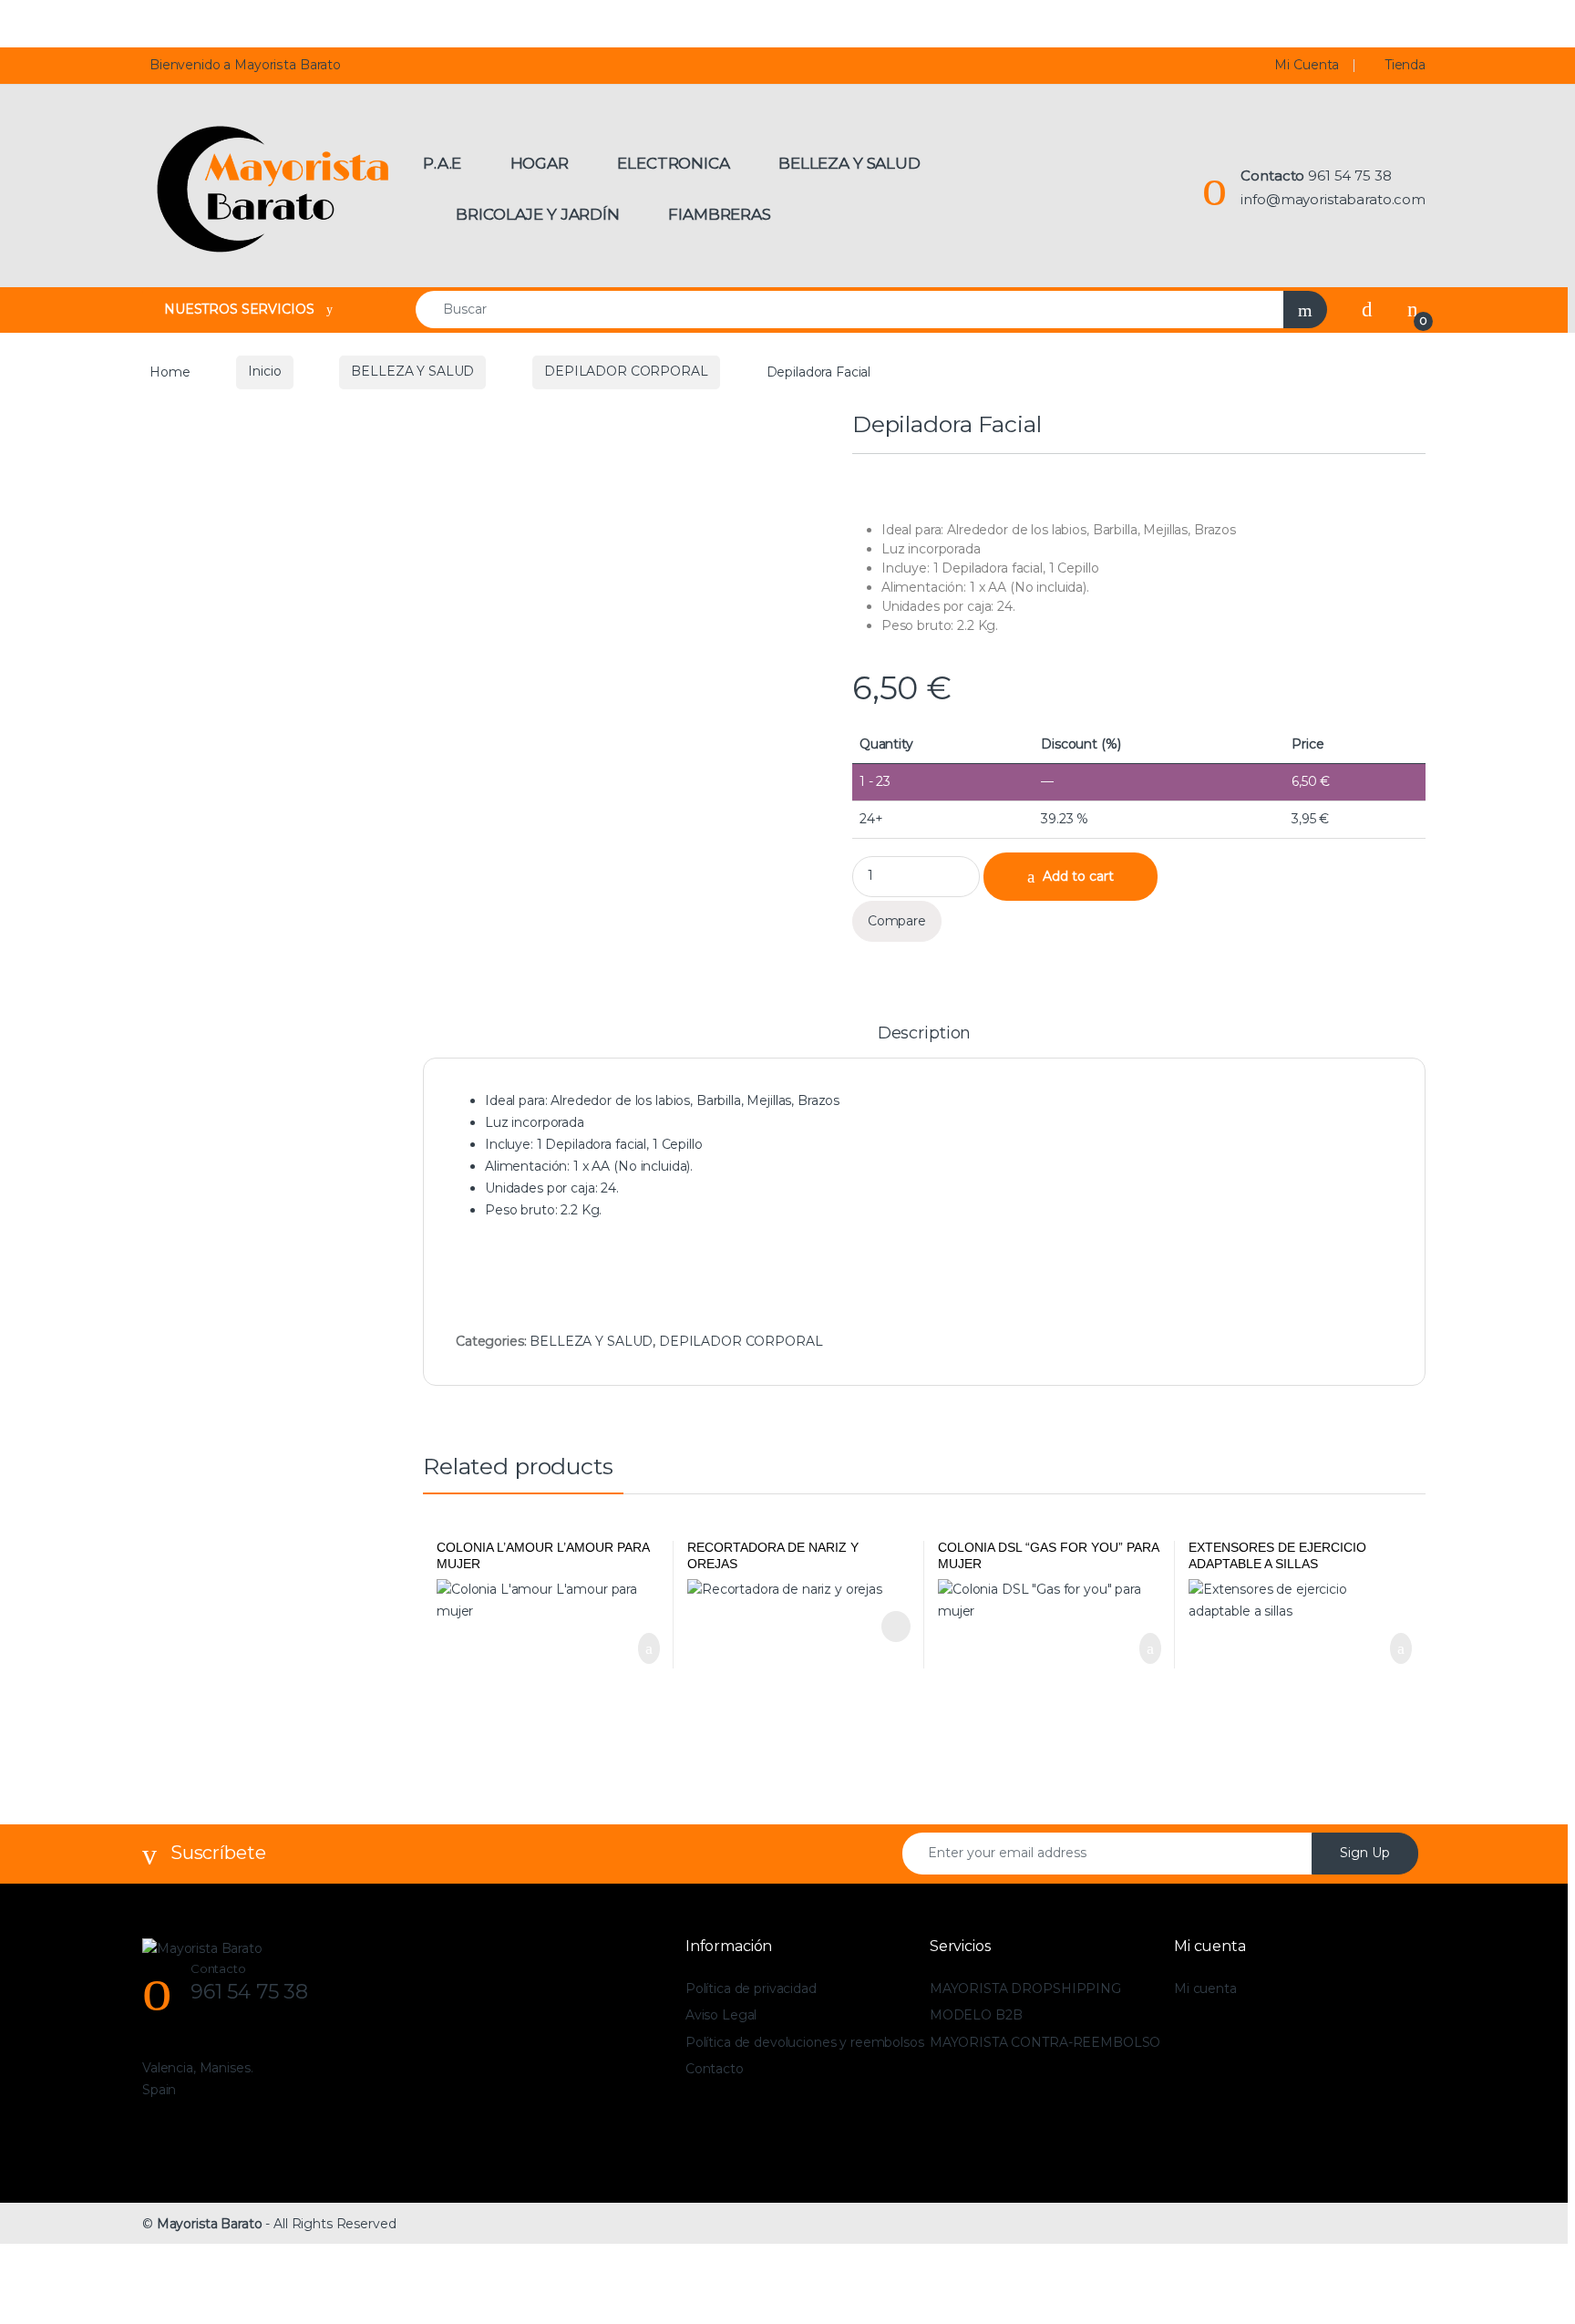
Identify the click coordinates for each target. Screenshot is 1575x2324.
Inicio (264, 371)
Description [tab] (924, 1034)
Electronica (673, 163)
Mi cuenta (1205, 1988)
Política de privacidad (751, 1988)
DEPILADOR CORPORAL (626, 371)
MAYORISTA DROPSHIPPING (1025, 1988)
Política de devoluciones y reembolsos (805, 2042)
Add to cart (1078, 876)
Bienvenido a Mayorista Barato (245, 65)
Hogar (540, 163)
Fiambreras (720, 214)
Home (170, 371)
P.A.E (442, 163)
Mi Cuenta (1307, 65)
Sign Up (1365, 1853)
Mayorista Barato (210, 2224)
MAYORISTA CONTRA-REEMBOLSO (1045, 2042)
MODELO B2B (976, 2015)
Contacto (715, 2069)
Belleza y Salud (849, 163)
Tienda (1405, 65)
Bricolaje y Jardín (537, 214)
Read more (894, 1627)
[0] (1413, 309)
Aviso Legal (721, 2015)
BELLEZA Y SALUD (412, 371)
